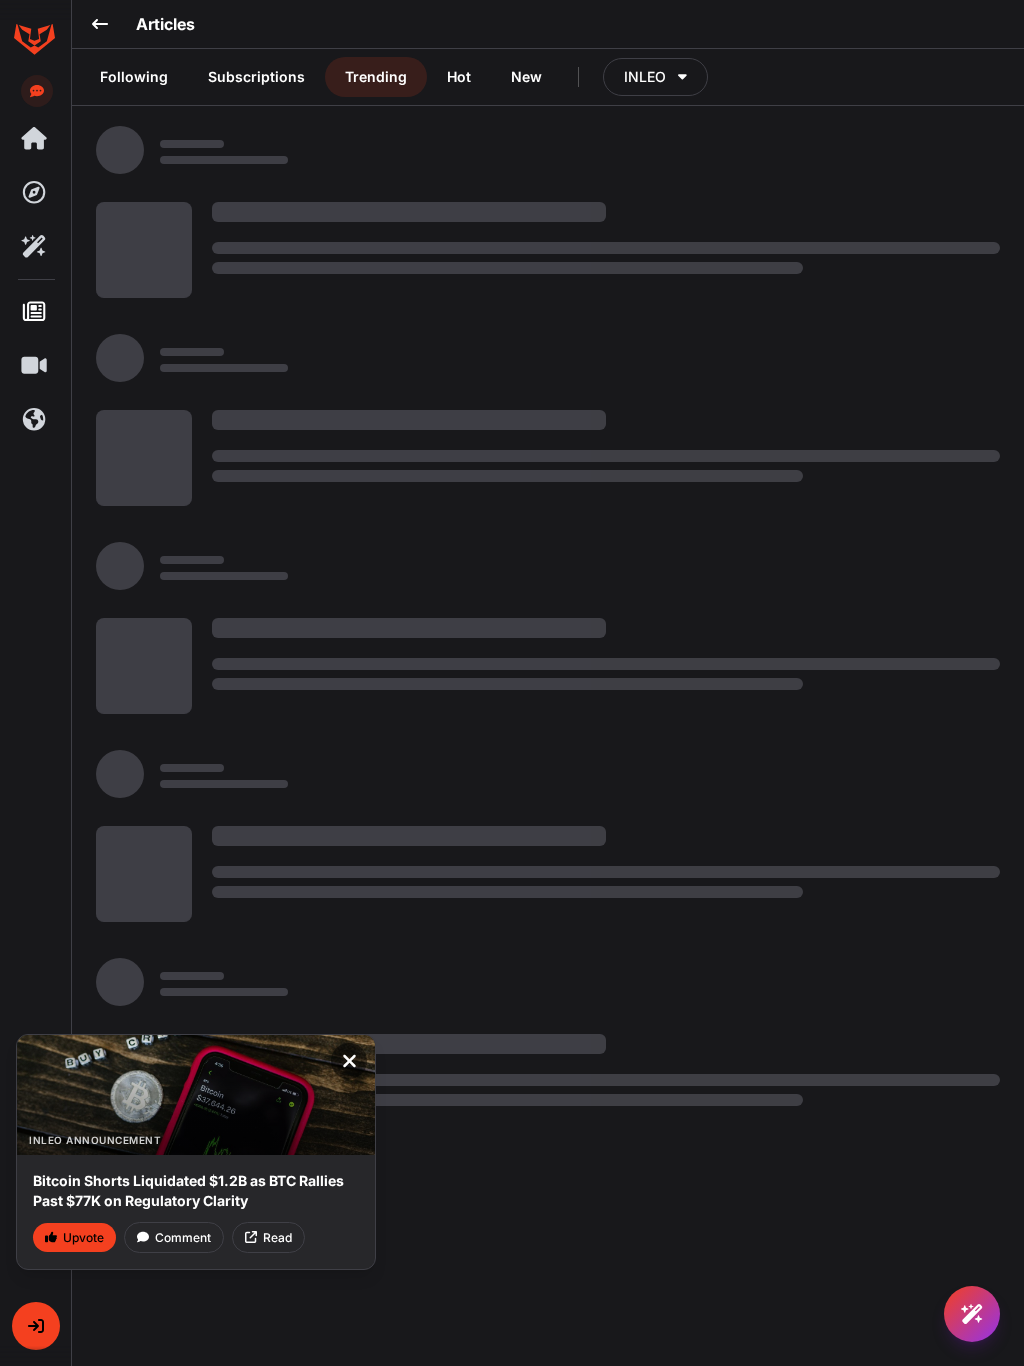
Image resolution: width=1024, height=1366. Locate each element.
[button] (36, 1326)
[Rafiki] (34, 247)
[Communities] (34, 420)
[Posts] (34, 312)
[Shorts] (34, 366)
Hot (459, 76)
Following (134, 76)
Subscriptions (256, 76)
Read (277, 1237)
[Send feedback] (37, 91)
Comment (183, 1237)
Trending (376, 76)
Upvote (83, 1237)
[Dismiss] (349, 1061)
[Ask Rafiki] (972, 1314)
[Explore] (34, 193)
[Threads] (34, 139)
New (526, 76)
